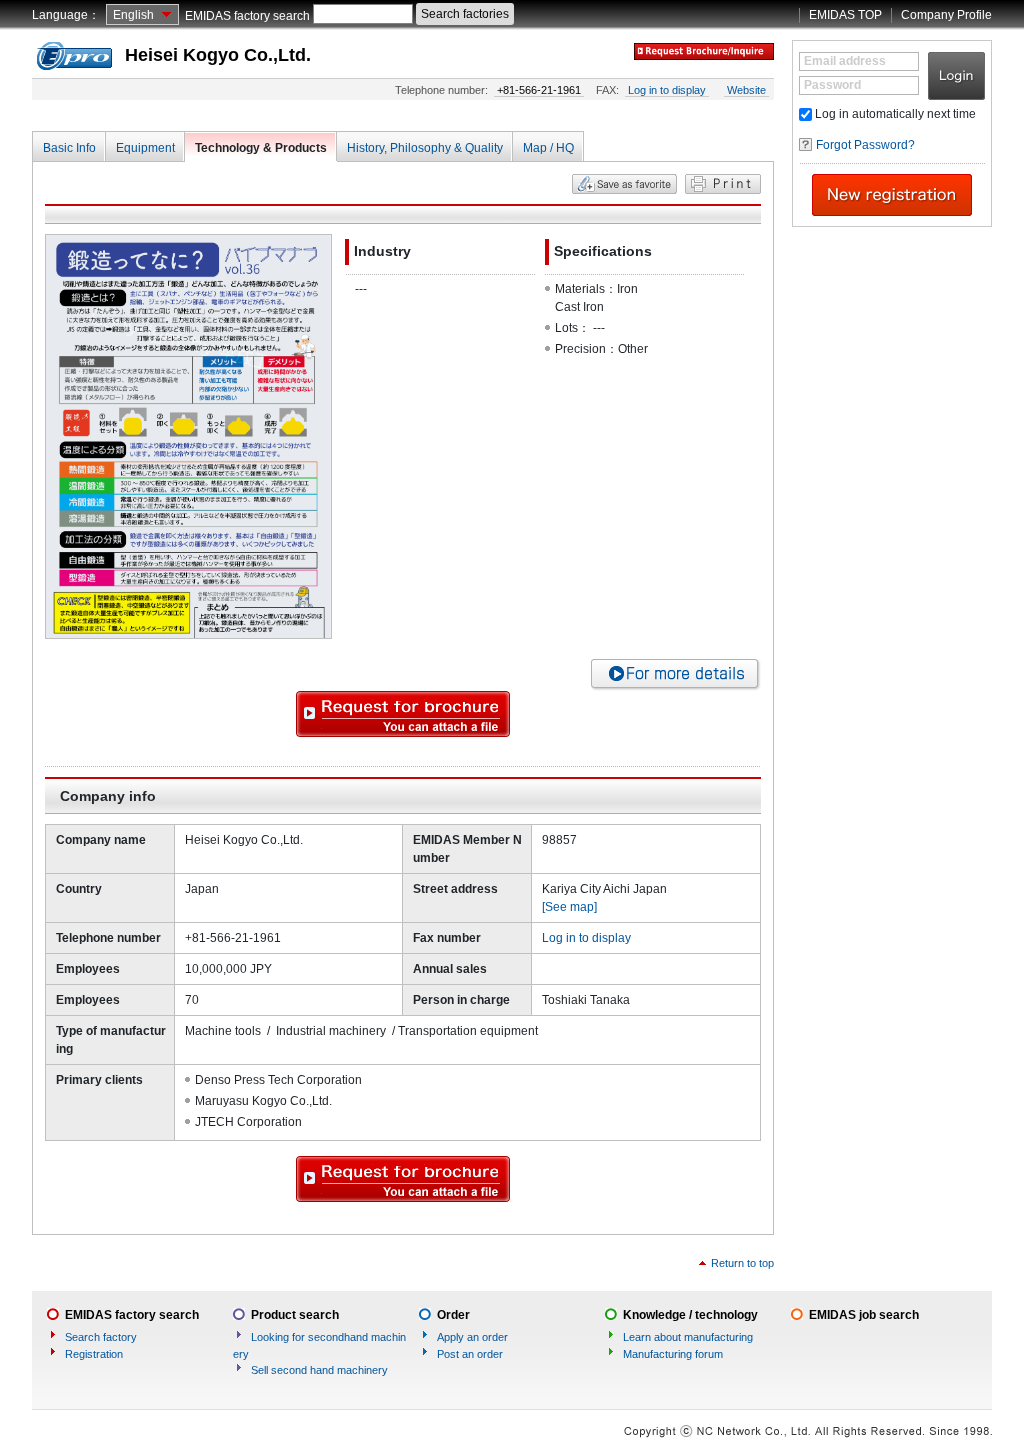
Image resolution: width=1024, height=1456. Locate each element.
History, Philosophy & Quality (425, 148)
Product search (295, 1315)
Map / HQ (548, 148)
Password (832, 85)
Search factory (101, 1337)
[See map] (569, 907)
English (133, 15)
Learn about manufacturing (688, 1337)
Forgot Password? (865, 145)
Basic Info (69, 148)
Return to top (742, 1263)
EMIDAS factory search (247, 16)
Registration (94, 1354)
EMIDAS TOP (845, 15)
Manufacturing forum (673, 1354)
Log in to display (667, 90)
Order (453, 1315)
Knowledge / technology (690, 1315)
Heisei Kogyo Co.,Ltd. (218, 55)
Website (746, 90)
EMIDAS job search (864, 1315)
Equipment (145, 148)
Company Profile (946, 15)
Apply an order (472, 1337)
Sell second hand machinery (319, 1370)
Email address (845, 61)
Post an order (470, 1354)
